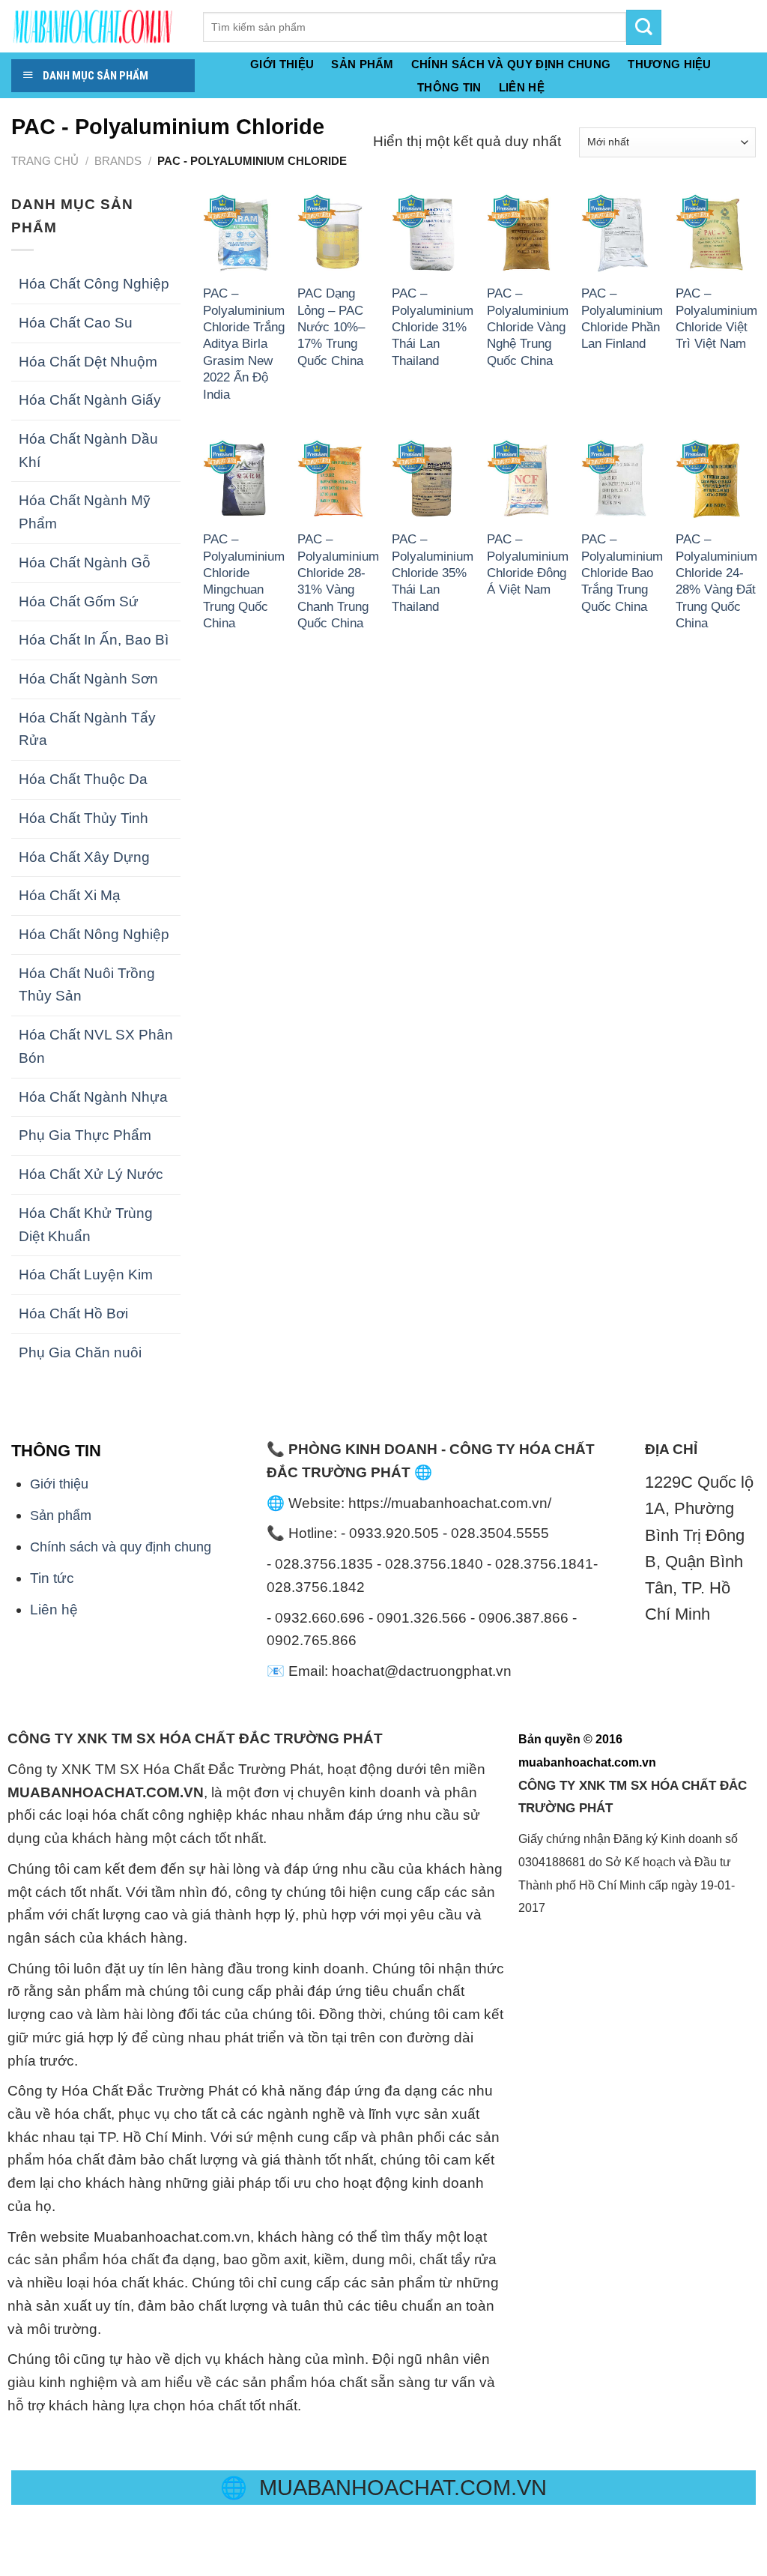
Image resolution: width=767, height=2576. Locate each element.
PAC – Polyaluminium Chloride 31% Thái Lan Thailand (433, 327)
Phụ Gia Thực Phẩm (85, 1135)
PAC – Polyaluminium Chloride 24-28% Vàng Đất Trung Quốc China (716, 581)
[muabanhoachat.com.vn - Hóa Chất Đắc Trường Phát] (96, 26)
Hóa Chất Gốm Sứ (79, 601)
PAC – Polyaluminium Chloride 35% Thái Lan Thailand (433, 573)
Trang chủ (45, 161)
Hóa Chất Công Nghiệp (94, 284)
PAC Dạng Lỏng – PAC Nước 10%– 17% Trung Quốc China (331, 327)
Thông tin (449, 88)
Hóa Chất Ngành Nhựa (93, 1097)
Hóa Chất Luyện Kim (86, 1275)
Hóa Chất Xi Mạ (70, 895)
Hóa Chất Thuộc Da (83, 779)
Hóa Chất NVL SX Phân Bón (96, 1046)
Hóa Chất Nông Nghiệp (94, 934)
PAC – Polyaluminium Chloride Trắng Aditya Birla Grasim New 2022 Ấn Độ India (244, 344)
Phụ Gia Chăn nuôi (80, 1352)
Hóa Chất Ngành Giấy (90, 400)
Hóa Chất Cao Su (76, 323)
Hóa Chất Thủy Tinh (84, 818)
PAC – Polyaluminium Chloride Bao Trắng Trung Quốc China (622, 573)
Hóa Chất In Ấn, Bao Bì (94, 640)
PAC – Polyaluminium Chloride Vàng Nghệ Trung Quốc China (528, 327)
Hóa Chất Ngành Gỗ (85, 562)
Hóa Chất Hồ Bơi (73, 1313)
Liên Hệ (522, 88)
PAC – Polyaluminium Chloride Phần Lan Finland (622, 318)
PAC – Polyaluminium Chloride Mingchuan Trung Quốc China (244, 581)
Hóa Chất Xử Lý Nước (91, 1174)
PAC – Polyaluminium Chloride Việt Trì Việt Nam (716, 318)
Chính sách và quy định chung (511, 64)
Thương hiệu (669, 64)
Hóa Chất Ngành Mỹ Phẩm (85, 512)
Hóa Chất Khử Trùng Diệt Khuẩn (86, 1225)
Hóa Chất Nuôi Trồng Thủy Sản (87, 985)
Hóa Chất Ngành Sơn (88, 679)
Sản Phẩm (362, 64)
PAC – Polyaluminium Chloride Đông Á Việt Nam (528, 564)
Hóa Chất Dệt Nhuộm (88, 362)
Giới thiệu (282, 64)
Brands (118, 161)
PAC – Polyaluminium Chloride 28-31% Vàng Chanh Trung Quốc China (338, 581)
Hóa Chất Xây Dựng (84, 857)
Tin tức (52, 1578)
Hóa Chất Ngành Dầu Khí (88, 450)
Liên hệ (54, 1610)
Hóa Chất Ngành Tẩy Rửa (87, 729)
